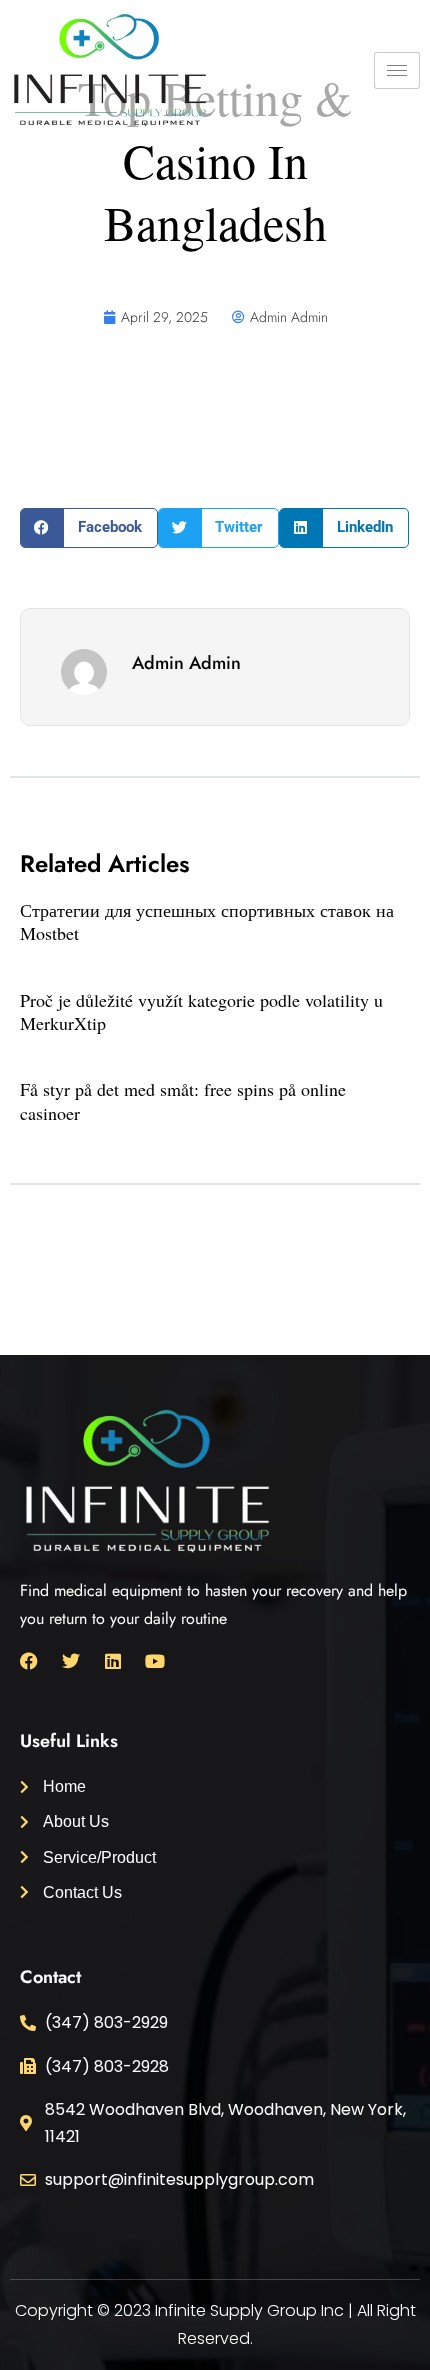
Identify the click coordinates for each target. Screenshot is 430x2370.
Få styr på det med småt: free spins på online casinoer (183, 1100)
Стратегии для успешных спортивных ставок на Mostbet (207, 921)
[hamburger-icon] (397, 70)
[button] (89, 528)
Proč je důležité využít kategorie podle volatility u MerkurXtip (201, 1011)
